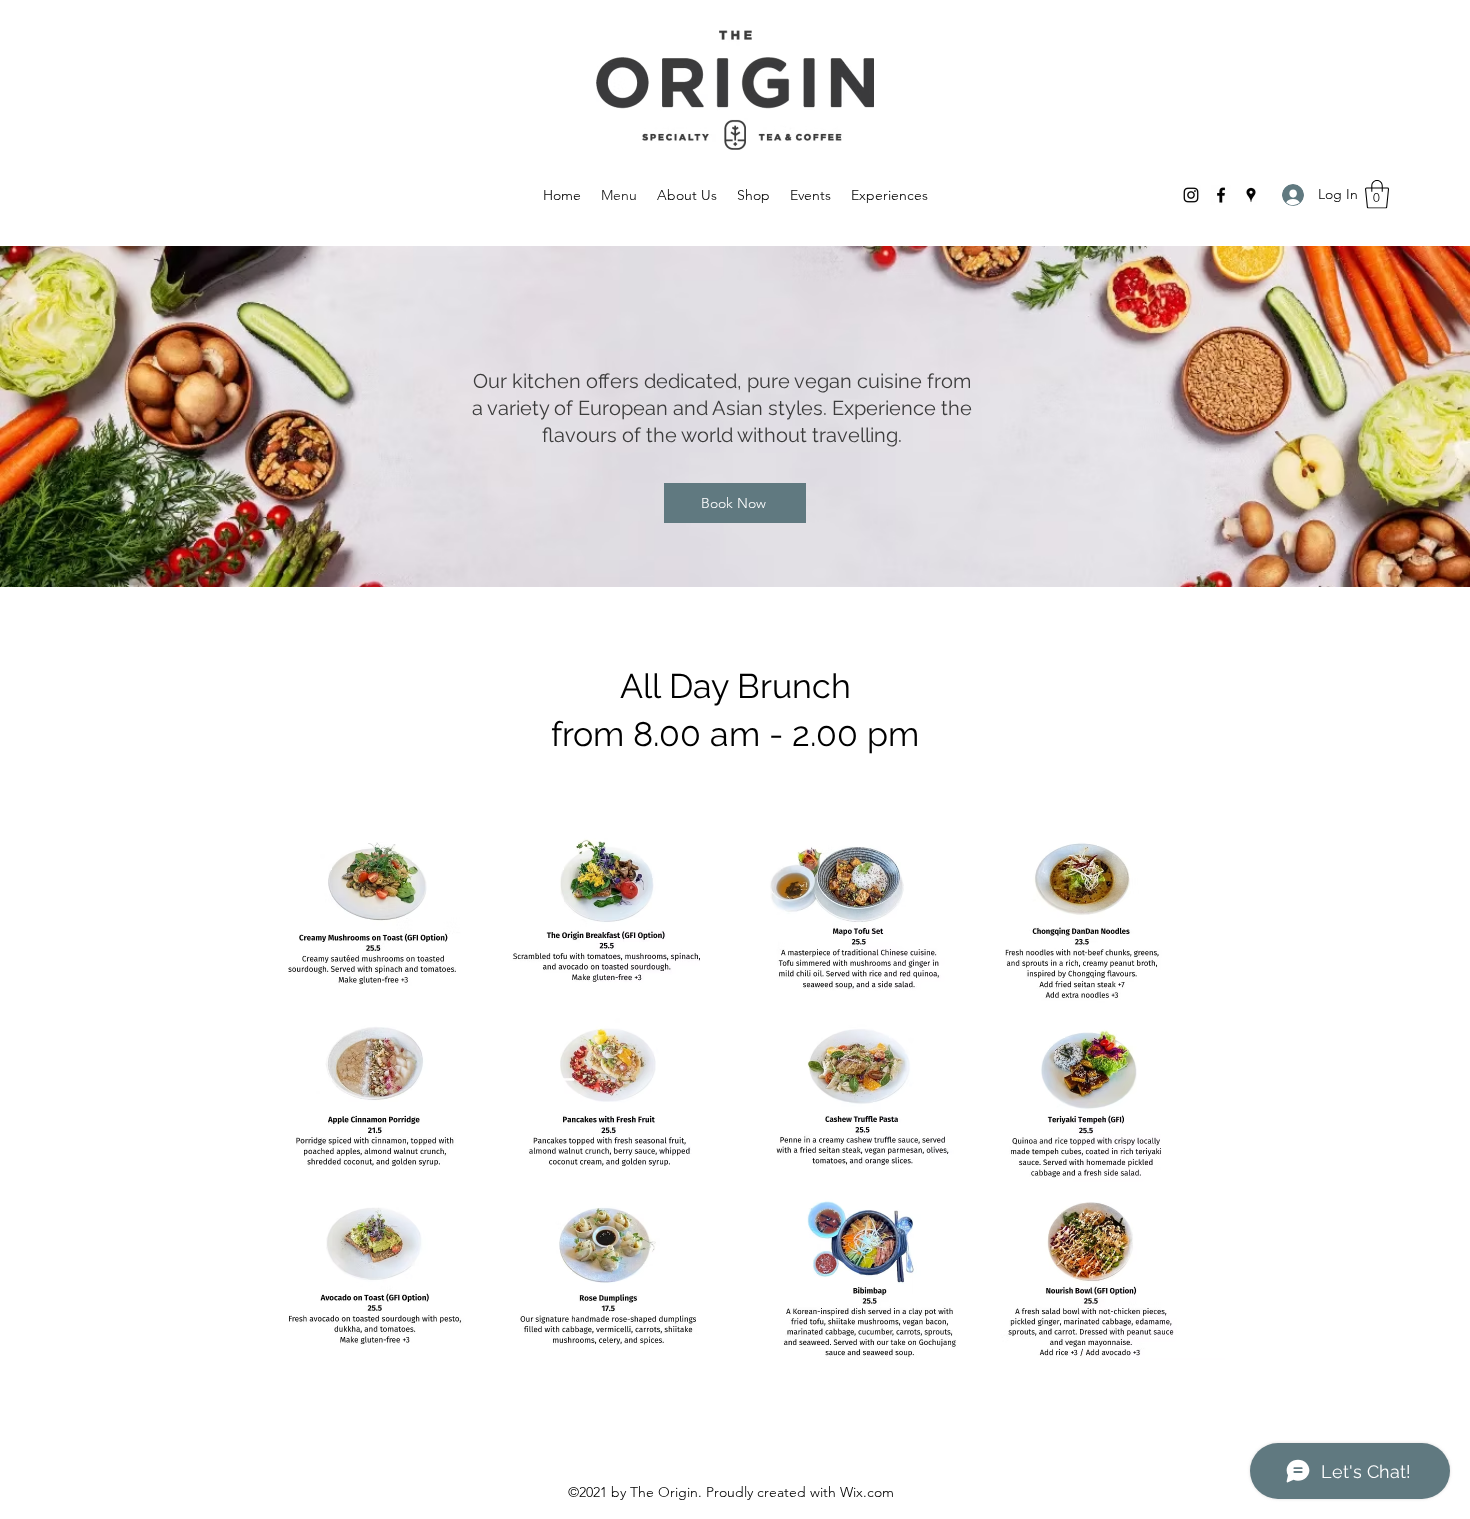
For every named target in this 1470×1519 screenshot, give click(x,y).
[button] (1377, 194)
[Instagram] (1191, 195)
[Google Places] (1251, 195)
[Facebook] (1221, 195)
